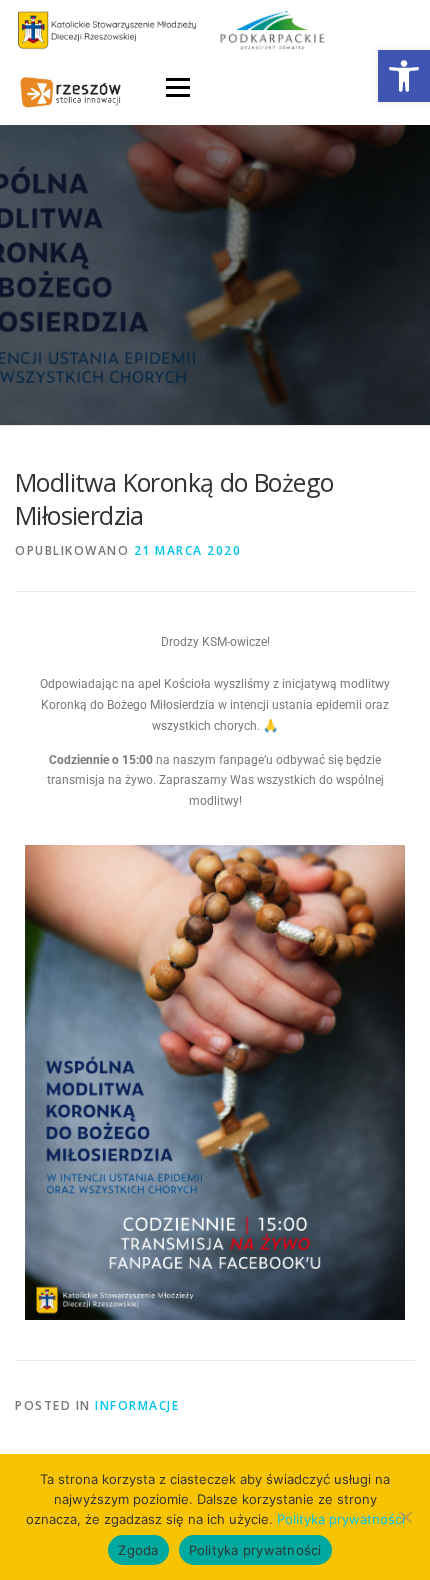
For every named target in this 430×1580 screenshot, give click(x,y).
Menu (176, 87)
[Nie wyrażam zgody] (405, 1517)
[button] (404, 76)
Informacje (137, 1405)
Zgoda (138, 1550)
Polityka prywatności (341, 1519)
